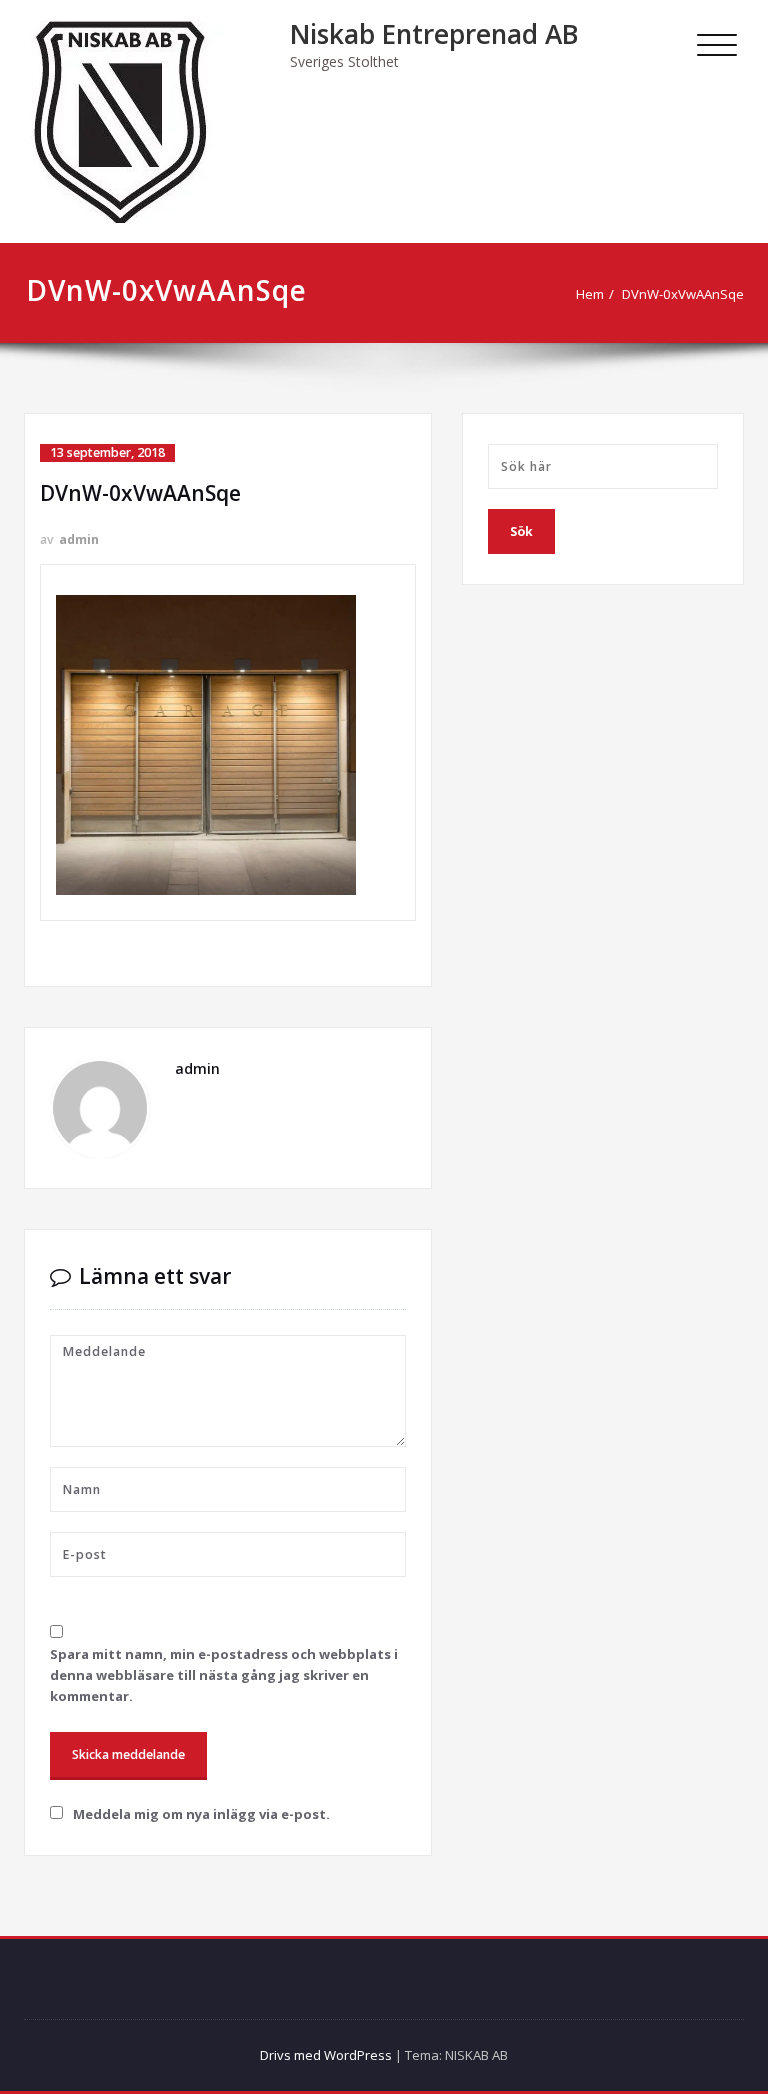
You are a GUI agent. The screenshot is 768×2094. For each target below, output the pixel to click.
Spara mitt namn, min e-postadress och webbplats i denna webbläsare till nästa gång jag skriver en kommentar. (224, 1675)
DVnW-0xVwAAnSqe (683, 294)
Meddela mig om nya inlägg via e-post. (201, 1814)
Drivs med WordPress (326, 2055)
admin (79, 539)
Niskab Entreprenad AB (434, 34)
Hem (590, 294)
